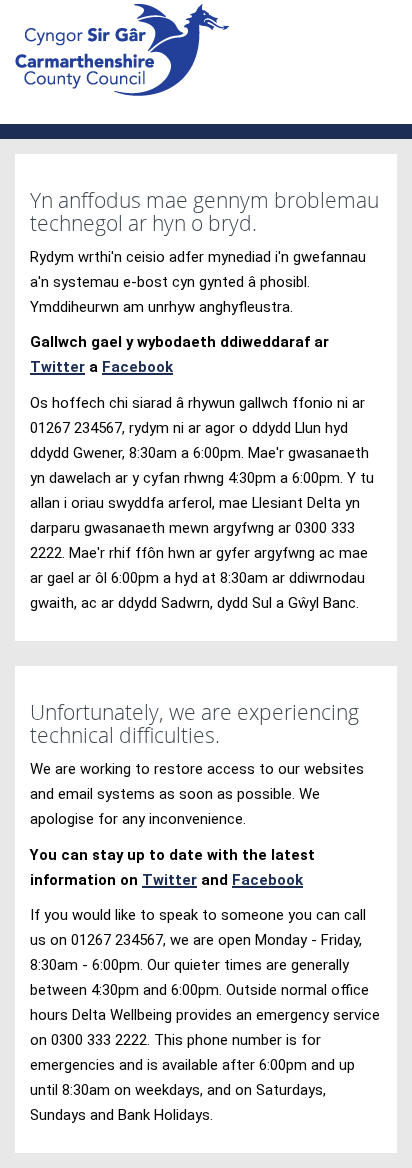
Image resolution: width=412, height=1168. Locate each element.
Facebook (137, 367)
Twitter (57, 367)
